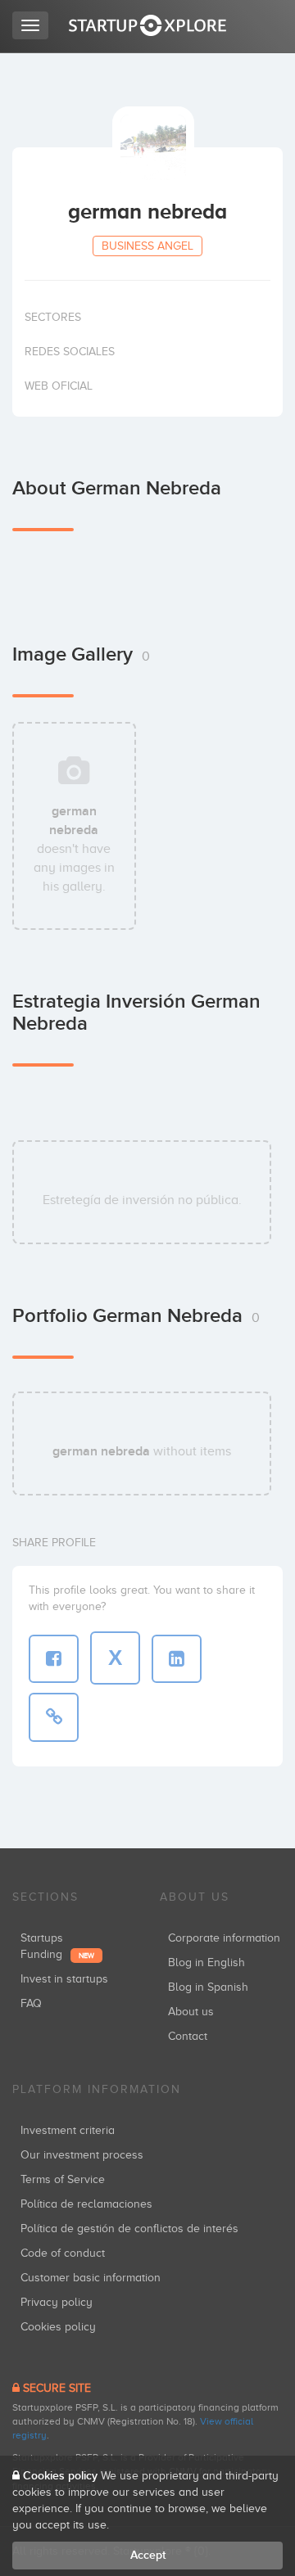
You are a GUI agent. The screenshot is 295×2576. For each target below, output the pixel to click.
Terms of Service (63, 2179)
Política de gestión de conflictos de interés (129, 2229)
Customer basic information (91, 2278)
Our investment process (82, 2155)
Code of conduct (63, 2253)
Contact (188, 2036)
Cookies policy (58, 2327)
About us (191, 2012)
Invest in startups (64, 1979)
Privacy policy (57, 2302)
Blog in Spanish (208, 1987)
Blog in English (206, 1962)
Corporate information (224, 1938)
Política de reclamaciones (86, 2204)
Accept (148, 2555)
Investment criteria (68, 2130)
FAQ (31, 2003)
